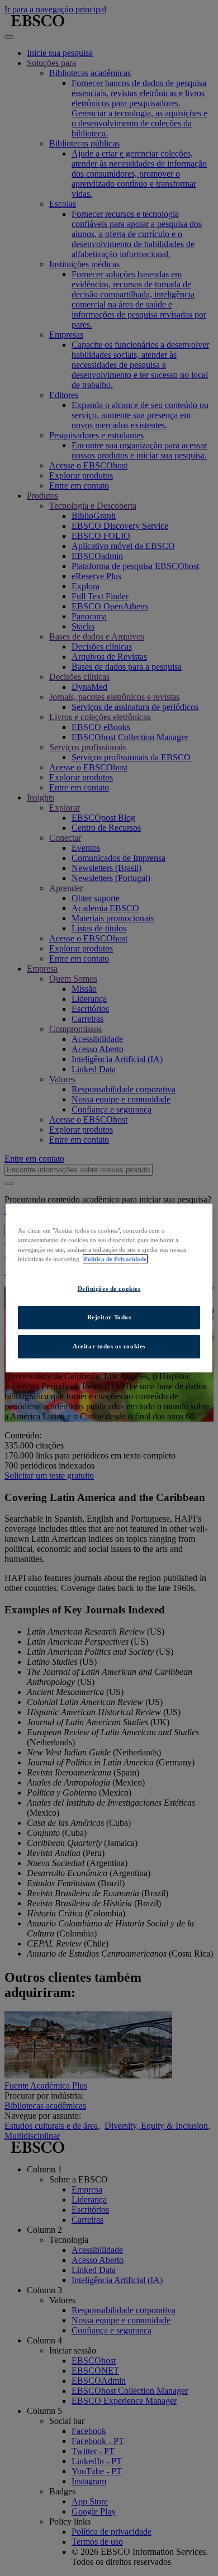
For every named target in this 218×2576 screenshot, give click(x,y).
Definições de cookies (109, 1289)
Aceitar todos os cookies (109, 1346)
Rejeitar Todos (109, 1317)
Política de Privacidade (115, 1259)
